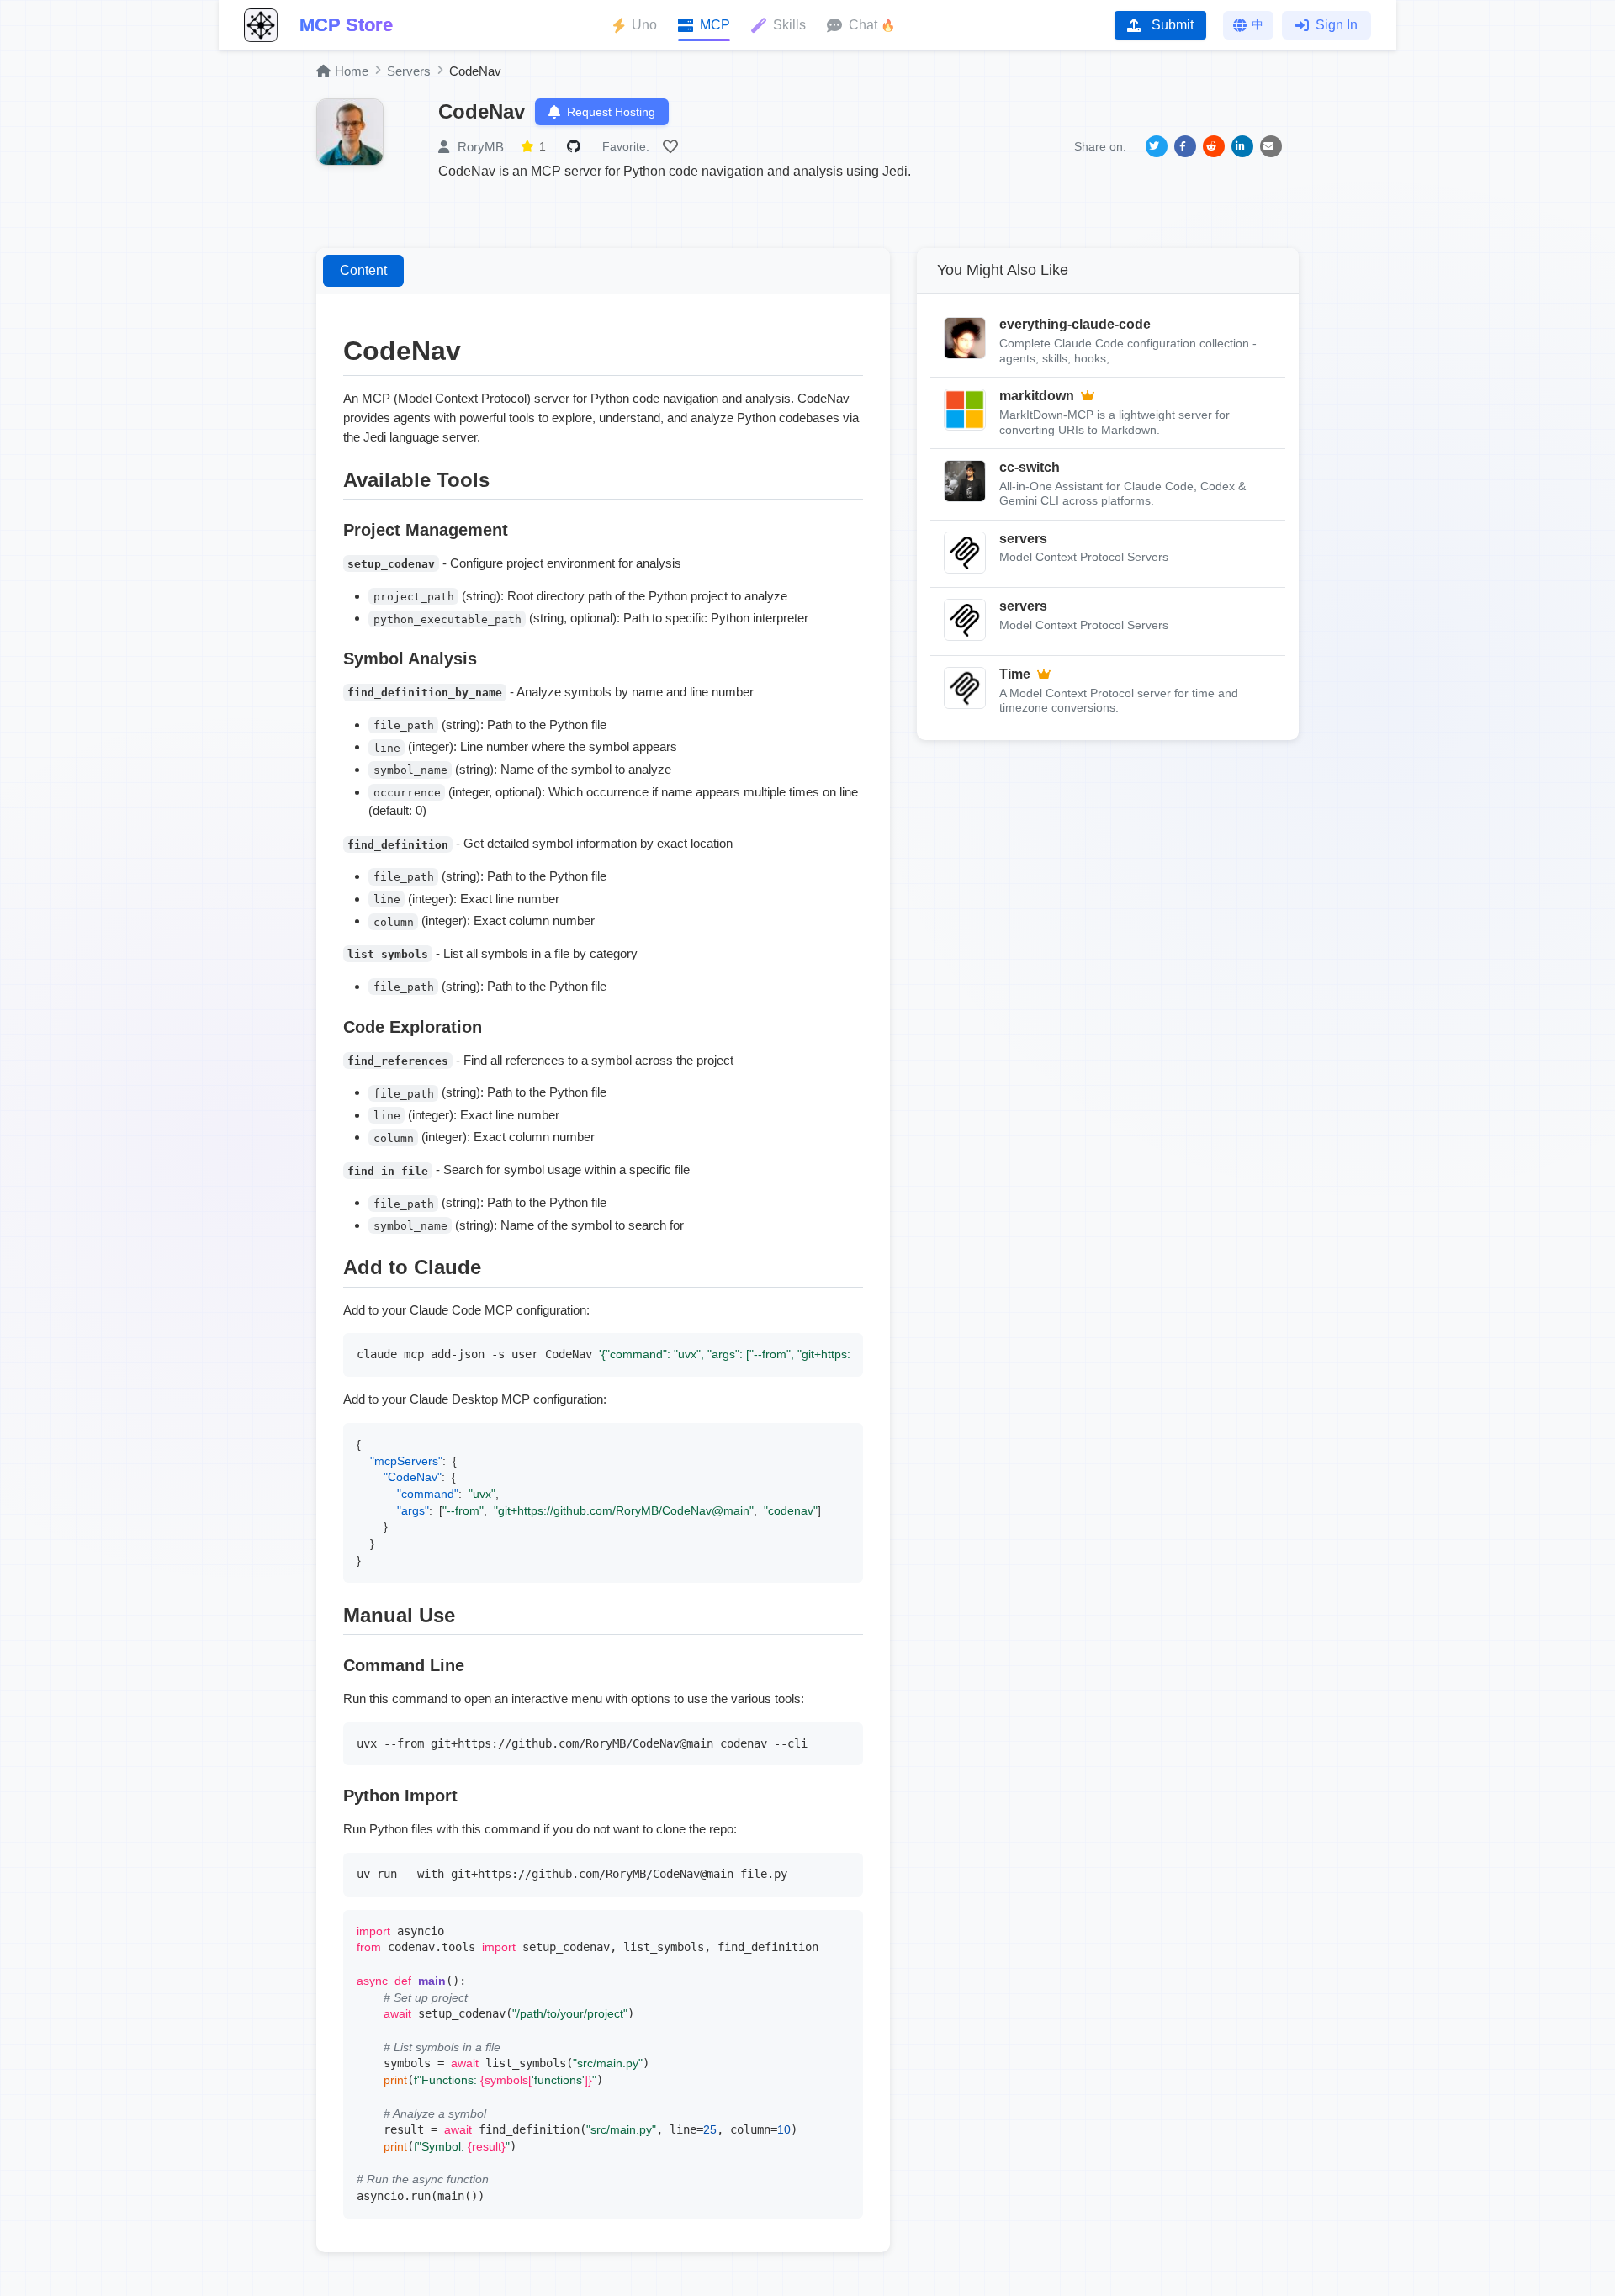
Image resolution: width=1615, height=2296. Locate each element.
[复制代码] (846, 1350)
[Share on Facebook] (1185, 146)
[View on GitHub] (576, 146)
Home (352, 71)
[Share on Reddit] (1214, 146)
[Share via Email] (1271, 146)
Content (363, 270)
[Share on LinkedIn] (1242, 146)
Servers (409, 71)
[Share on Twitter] (1157, 146)
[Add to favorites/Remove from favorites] (673, 146)
